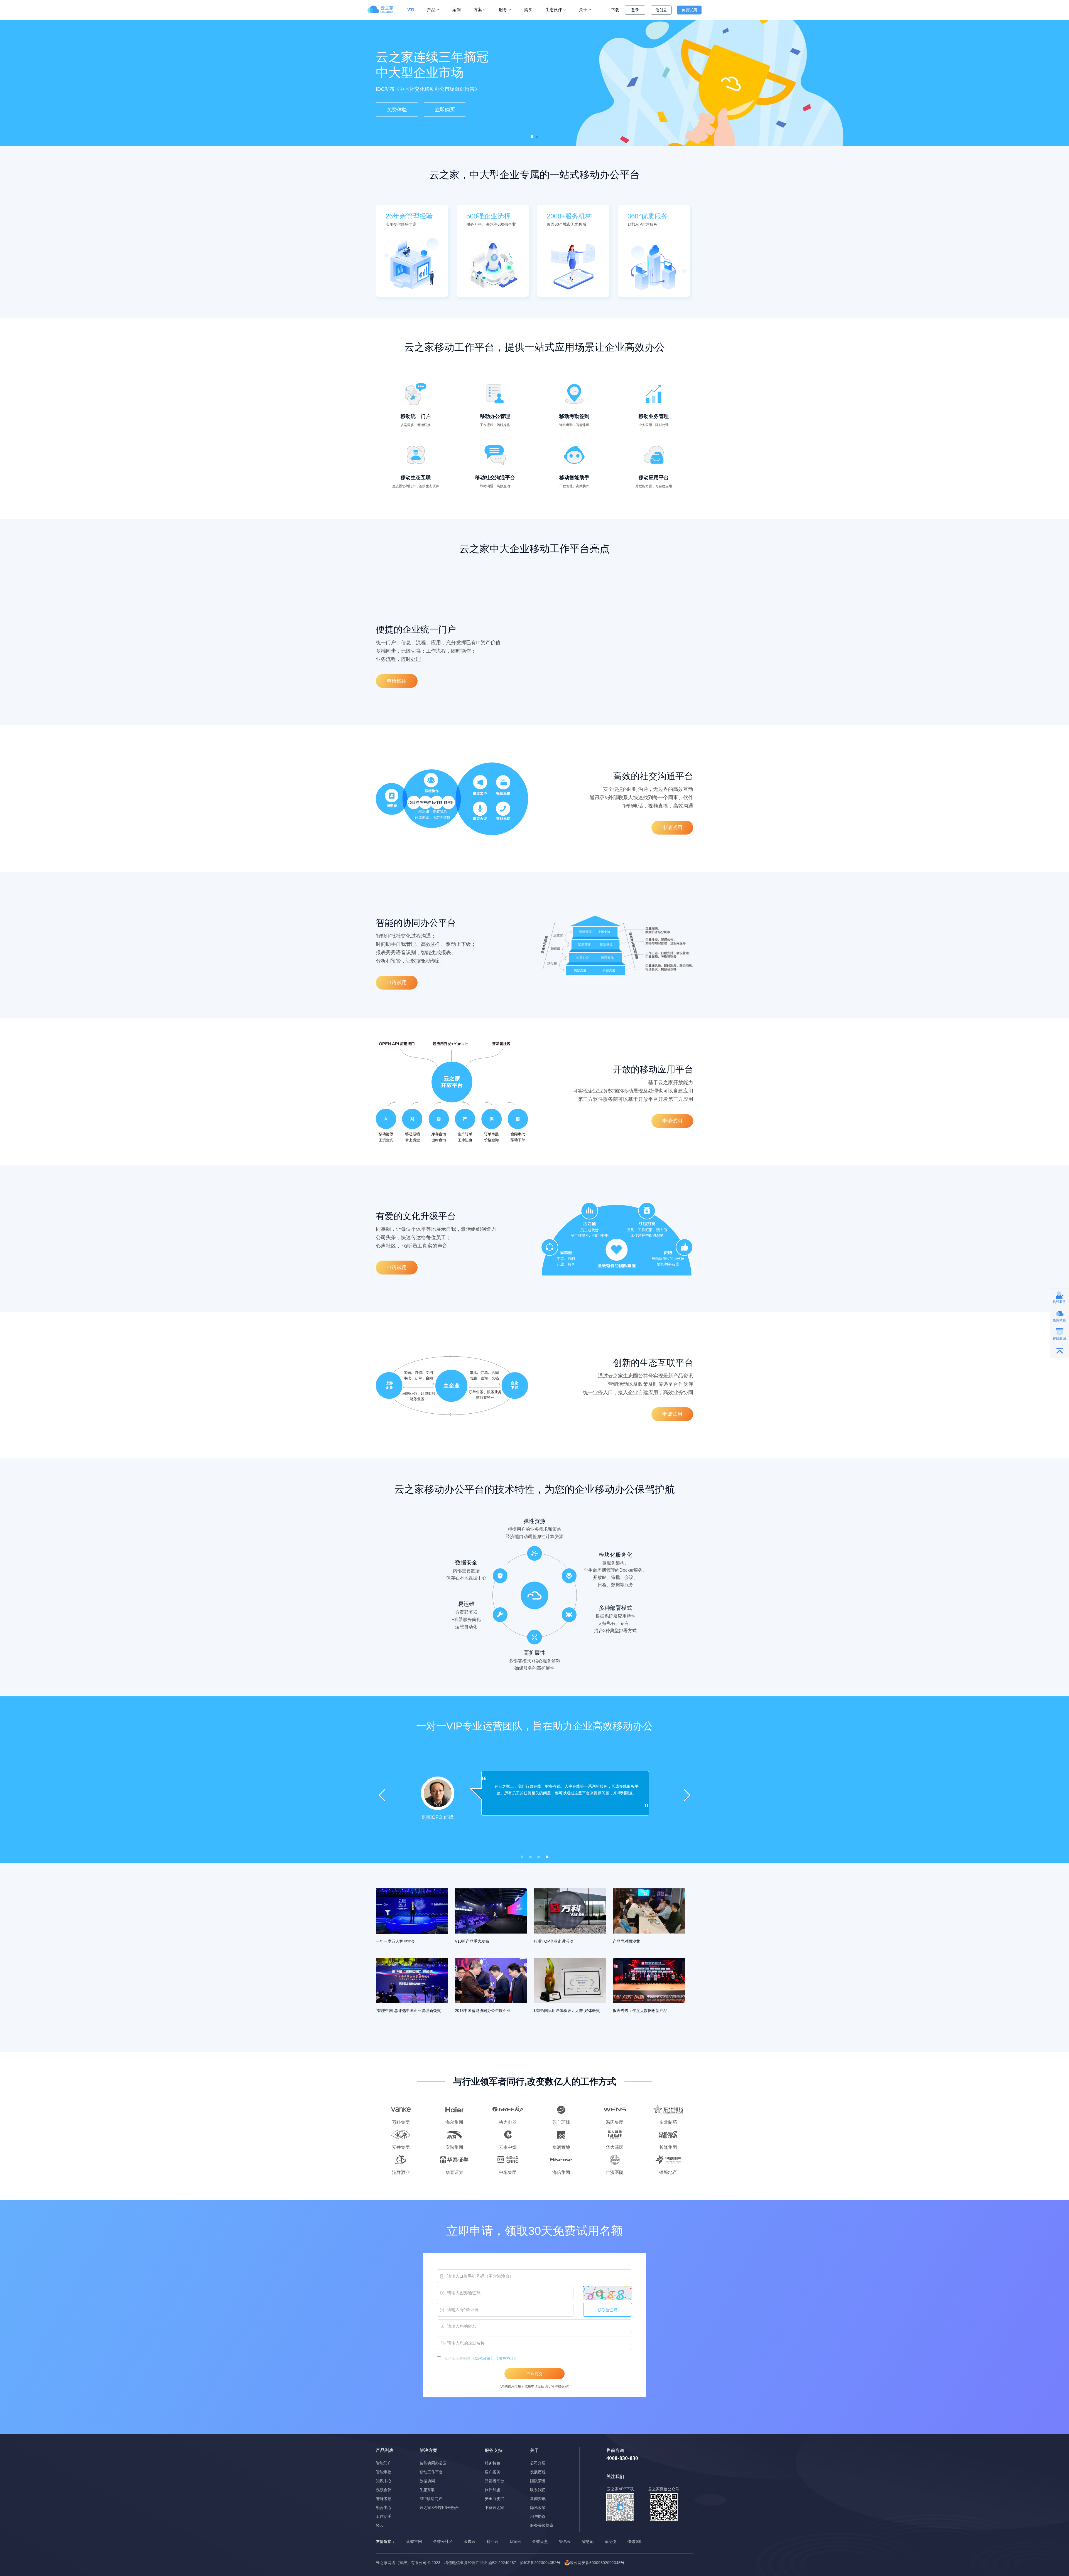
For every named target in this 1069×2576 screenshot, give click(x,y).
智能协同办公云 (433, 2463)
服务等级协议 (542, 2525)
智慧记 (588, 2542)
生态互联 (427, 2490)
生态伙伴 (554, 10)
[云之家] (384, 9)
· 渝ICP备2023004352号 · (540, 2563)
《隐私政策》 (483, 2358)
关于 (583, 10)
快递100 (634, 2542)
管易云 (565, 2542)
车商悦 (610, 2542)
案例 (457, 10)
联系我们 (538, 2490)
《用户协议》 (506, 2358)
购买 (528, 10)
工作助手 (384, 2517)
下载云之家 (494, 2508)
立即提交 (534, 2374)
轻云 (380, 2525)
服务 (503, 10)
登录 (635, 10)
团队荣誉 (538, 2481)
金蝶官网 (414, 2542)
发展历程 (538, 2472)
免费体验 (397, 114)
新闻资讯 (538, 2499)
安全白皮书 (494, 2499)
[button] (532, 137)
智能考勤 (384, 2499)
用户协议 (538, 2517)
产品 (431, 10)
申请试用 (397, 681)
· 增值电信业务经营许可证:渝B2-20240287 (479, 2563)
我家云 (515, 2542)
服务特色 (492, 2463)
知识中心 (384, 2481)
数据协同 (427, 2481)
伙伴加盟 (492, 2490)
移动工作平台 (431, 2472)
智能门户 (384, 2463)
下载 (615, 10)
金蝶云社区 (443, 2542)
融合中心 (384, 2508)
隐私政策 (538, 2508)
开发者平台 (494, 2481)
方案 (478, 10)
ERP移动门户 (431, 2499)
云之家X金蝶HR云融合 (439, 2508)
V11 (411, 10)
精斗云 (492, 2542)
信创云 (661, 10)
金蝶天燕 (540, 2542)
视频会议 (384, 2490)
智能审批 (384, 2472)
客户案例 (492, 2472)
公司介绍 (538, 2463)
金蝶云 (470, 2542)
